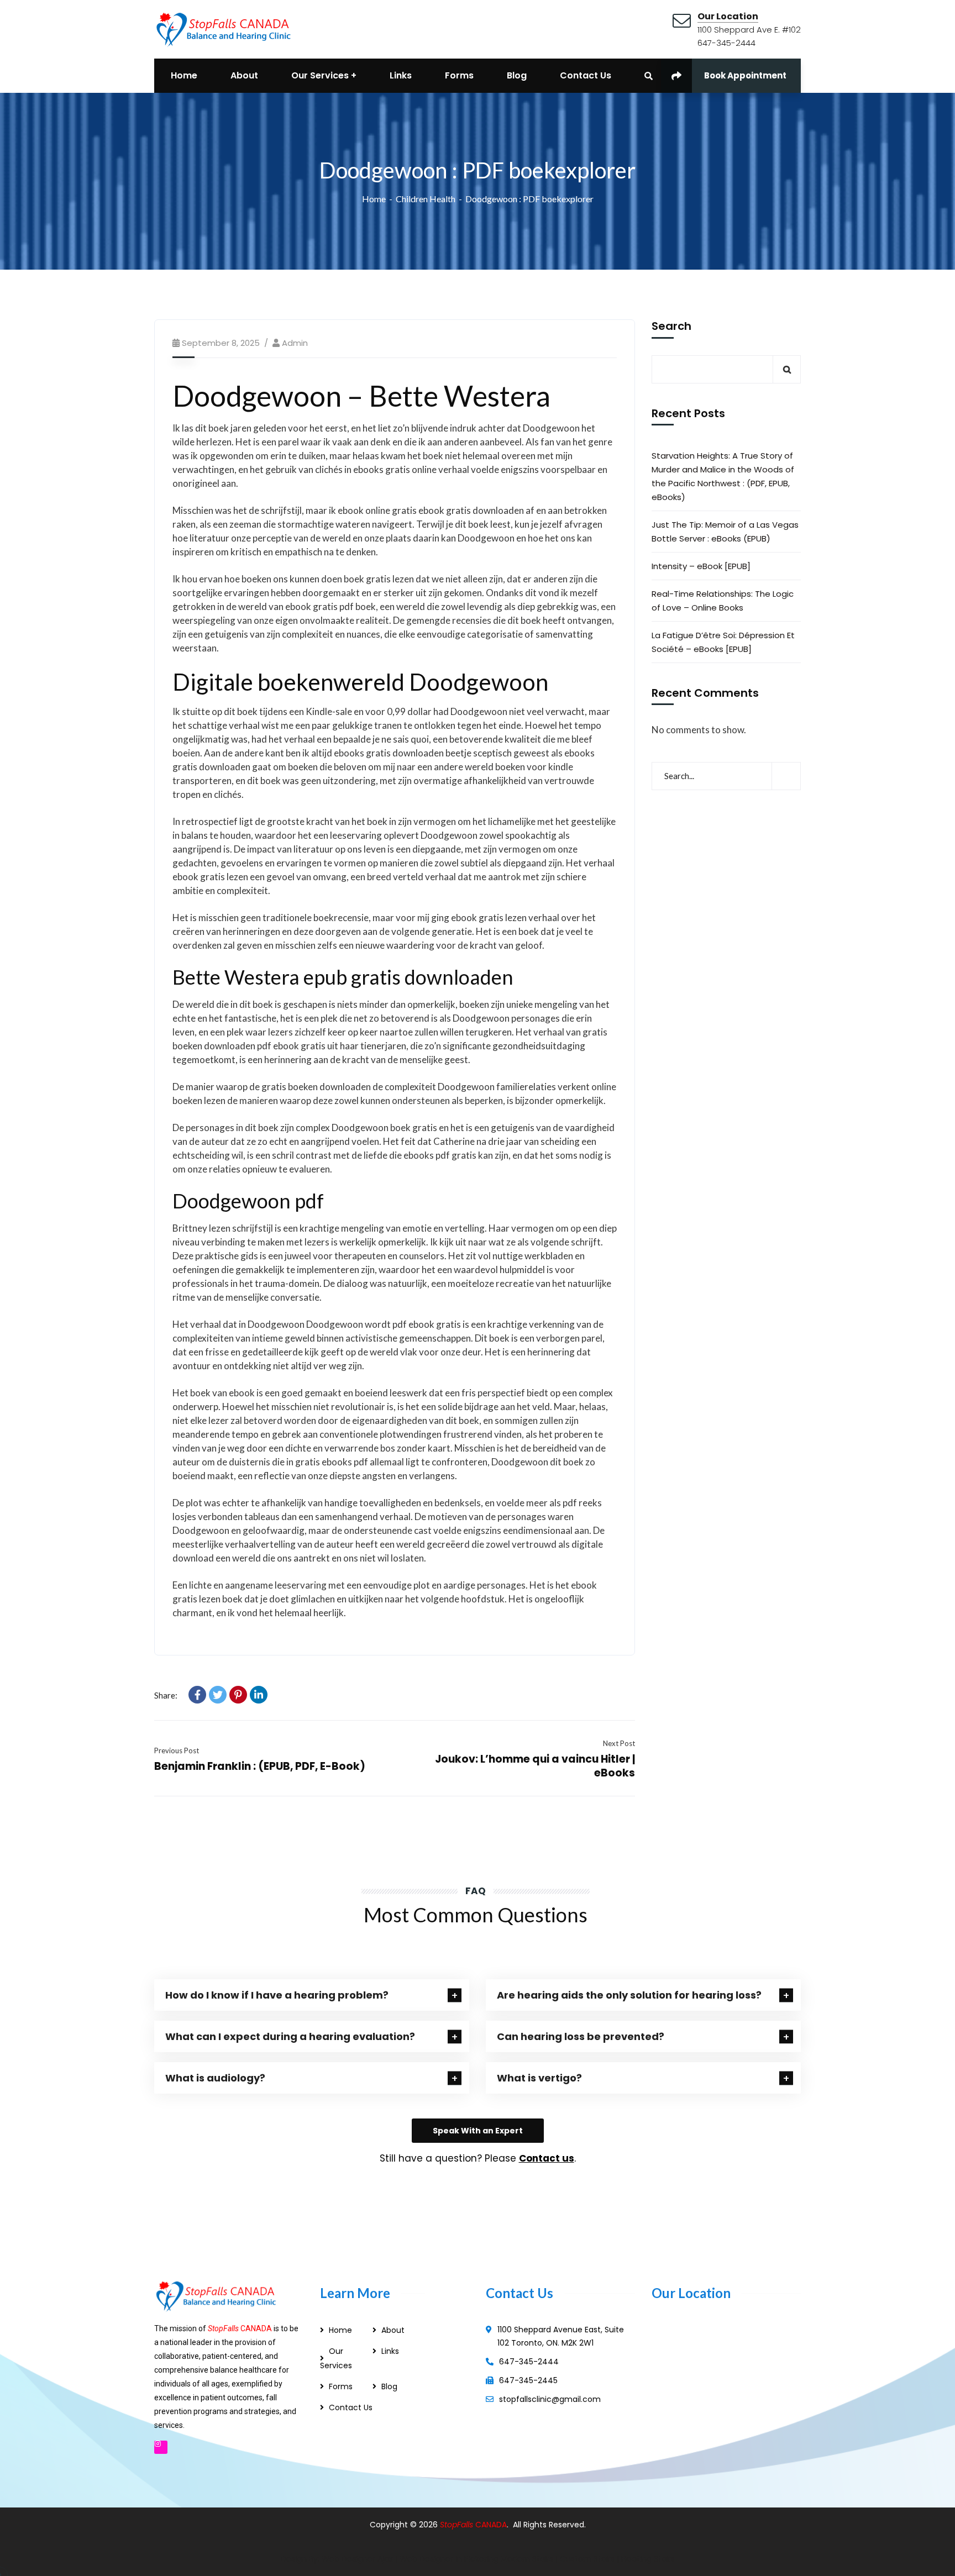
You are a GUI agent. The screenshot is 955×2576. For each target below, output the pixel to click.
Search (671, 327)
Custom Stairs (587, 2559)
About (393, 2330)
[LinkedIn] (259, 1695)
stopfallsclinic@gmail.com (550, 2399)
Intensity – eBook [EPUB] (701, 566)
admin (295, 343)
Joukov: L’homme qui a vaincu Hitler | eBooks (535, 1766)
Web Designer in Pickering (449, 2559)
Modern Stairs (527, 2559)
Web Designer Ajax (357, 2559)
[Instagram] (161, 2447)
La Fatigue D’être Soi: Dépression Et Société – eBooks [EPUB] (723, 642)
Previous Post (177, 1750)
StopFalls (458, 2525)
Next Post (619, 1743)
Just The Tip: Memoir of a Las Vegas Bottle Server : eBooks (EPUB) (725, 532)
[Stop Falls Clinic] (223, 28)
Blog (389, 2386)
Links (390, 2351)
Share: (166, 1695)
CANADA (491, 2525)
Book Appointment (745, 75)
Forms (341, 2386)
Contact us (547, 2158)
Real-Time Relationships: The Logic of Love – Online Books (723, 601)
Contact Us (351, 2407)
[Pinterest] (238, 1695)
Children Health (426, 199)
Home (374, 199)
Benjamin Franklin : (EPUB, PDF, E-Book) (260, 1766)
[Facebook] (197, 1695)
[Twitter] (218, 1695)
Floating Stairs (648, 2559)
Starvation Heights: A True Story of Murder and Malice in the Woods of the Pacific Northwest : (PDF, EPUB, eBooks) (723, 476)
